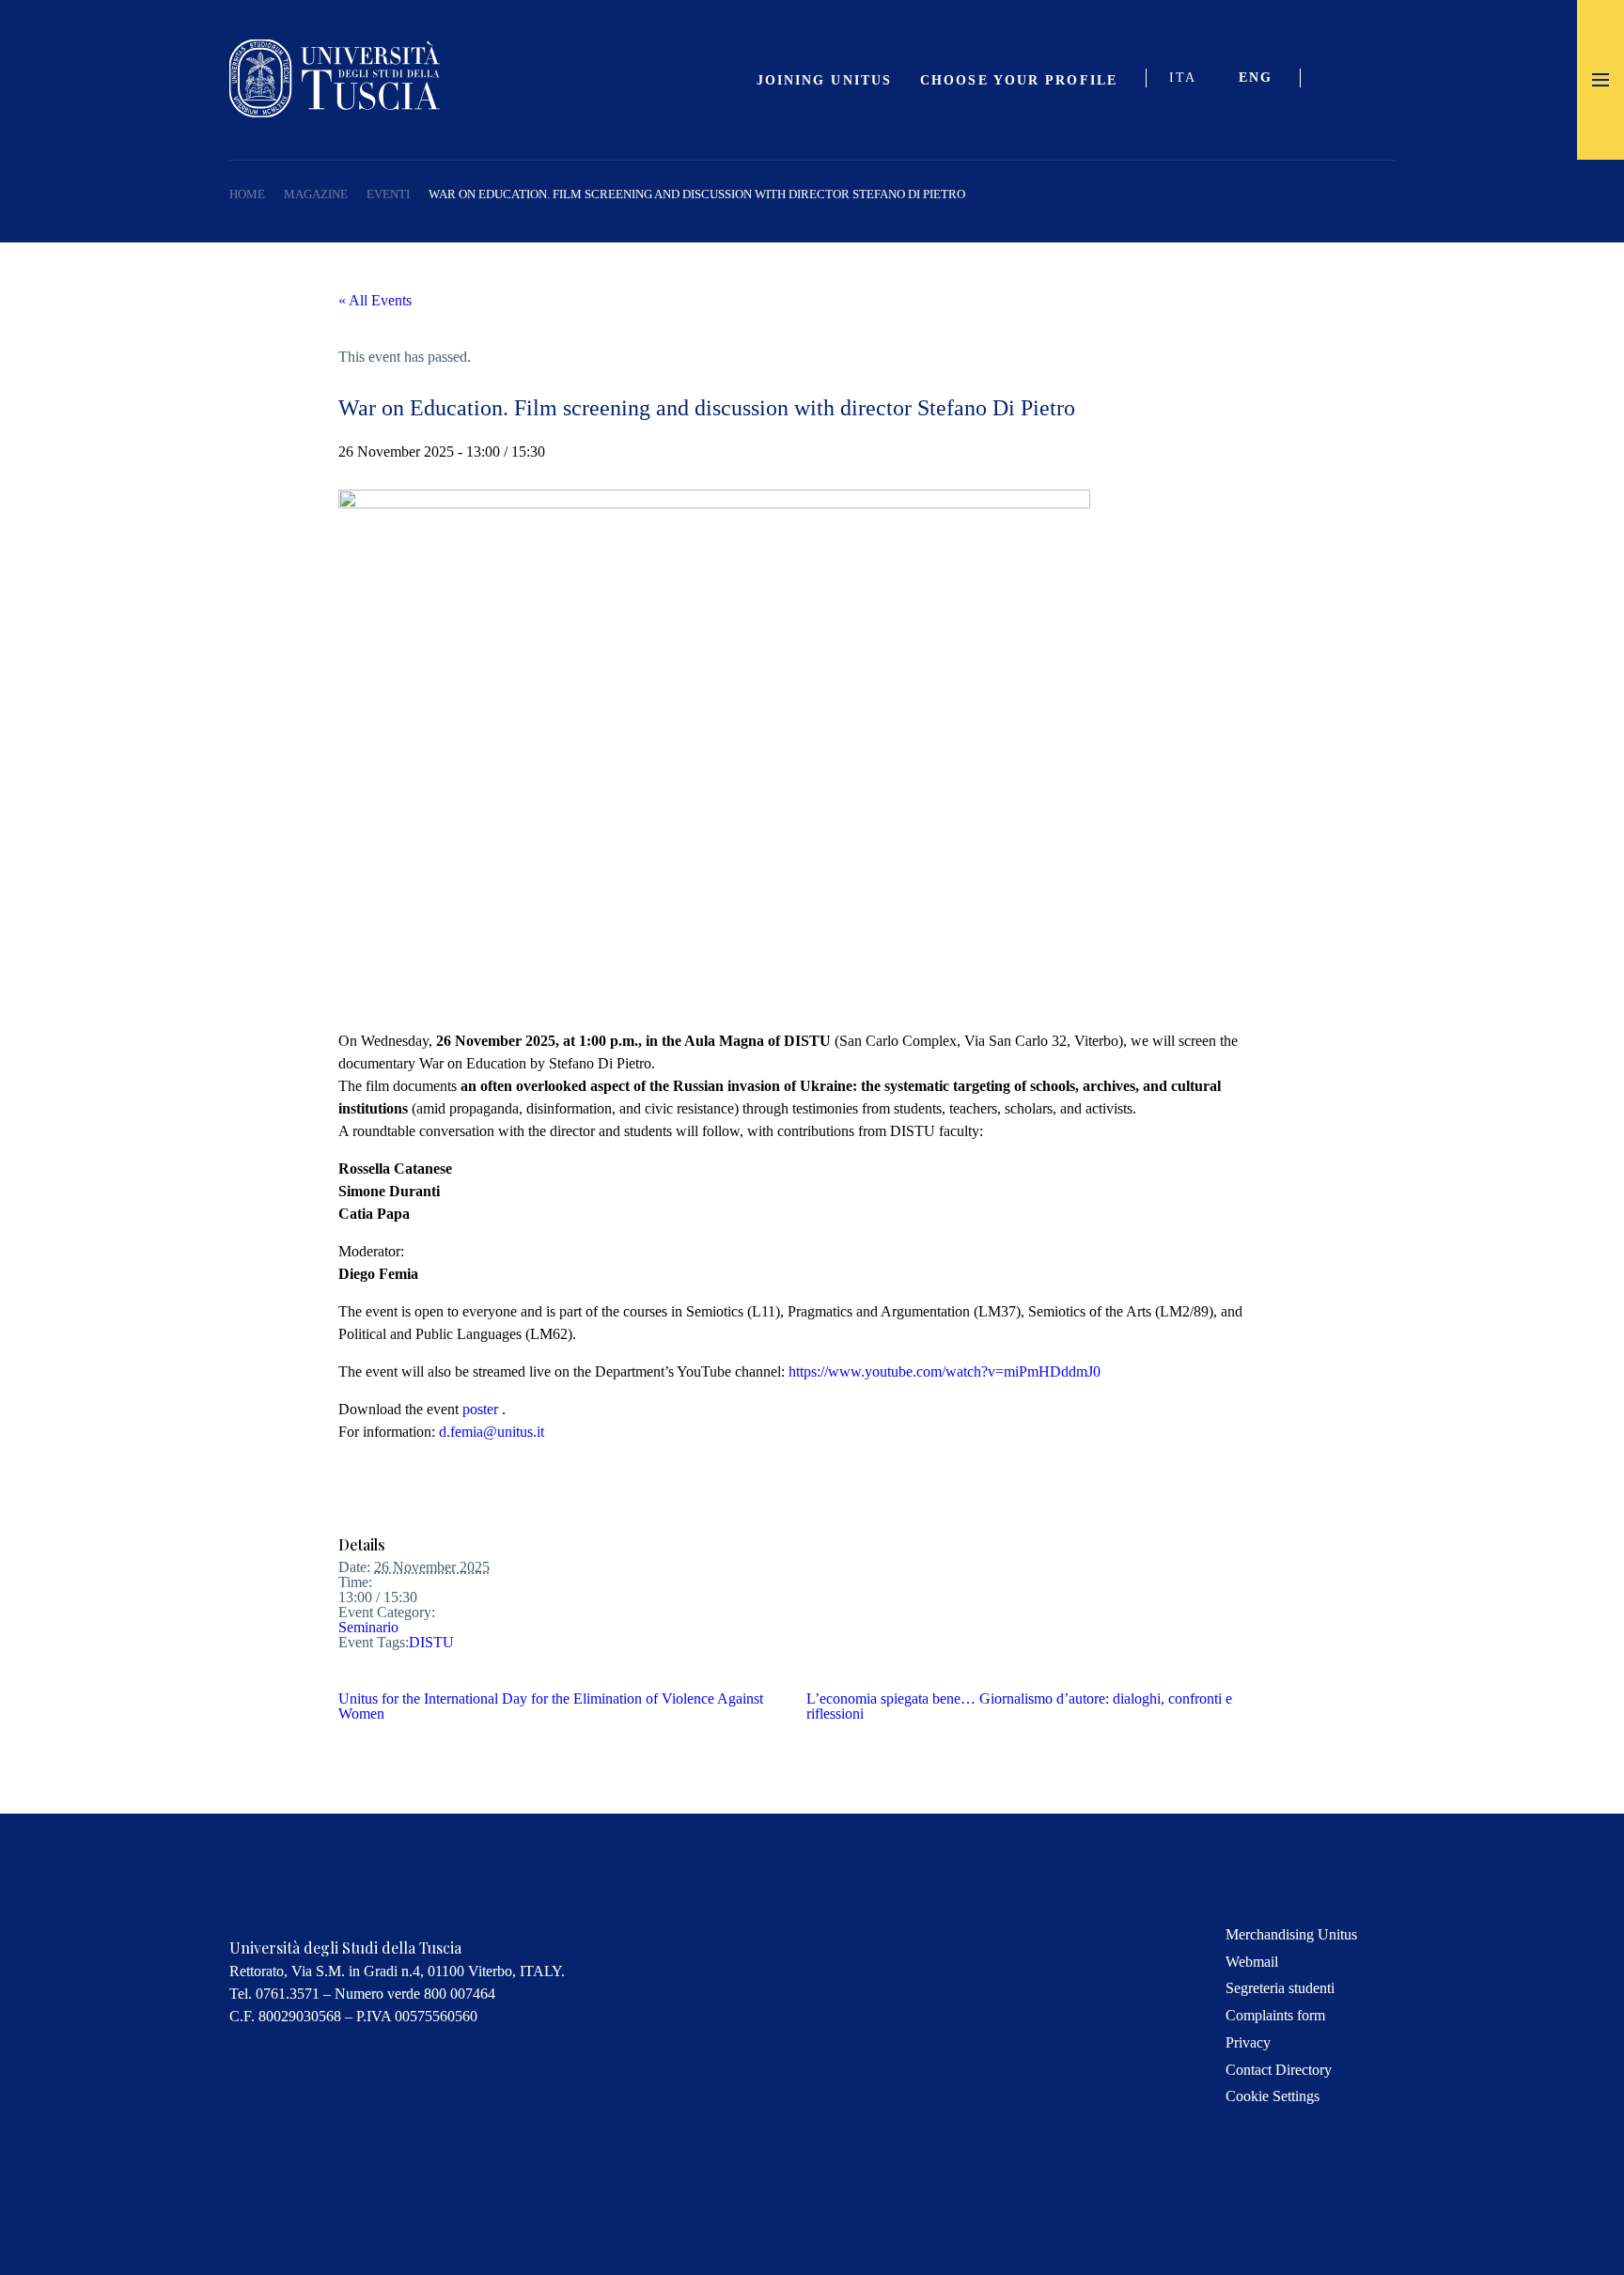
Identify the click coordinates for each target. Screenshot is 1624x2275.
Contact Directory (1279, 2070)
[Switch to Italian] (1190, 80)
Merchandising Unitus (1291, 1934)
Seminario (368, 1627)
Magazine (316, 194)
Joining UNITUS (824, 80)
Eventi (388, 194)
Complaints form (1275, 2015)
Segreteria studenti (1280, 1988)
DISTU (431, 1642)
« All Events (375, 300)
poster (482, 1409)
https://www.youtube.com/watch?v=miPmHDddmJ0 (945, 1371)
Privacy (1248, 2042)
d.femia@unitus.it (492, 1432)
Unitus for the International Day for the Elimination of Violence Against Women (551, 1706)
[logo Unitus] (335, 112)
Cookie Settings (1273, 2096)
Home (247, 194)
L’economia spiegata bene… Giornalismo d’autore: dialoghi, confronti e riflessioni (1019, 1706)
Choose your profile (1019, 80)
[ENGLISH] (1263, 80)
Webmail (1252, 1962)
